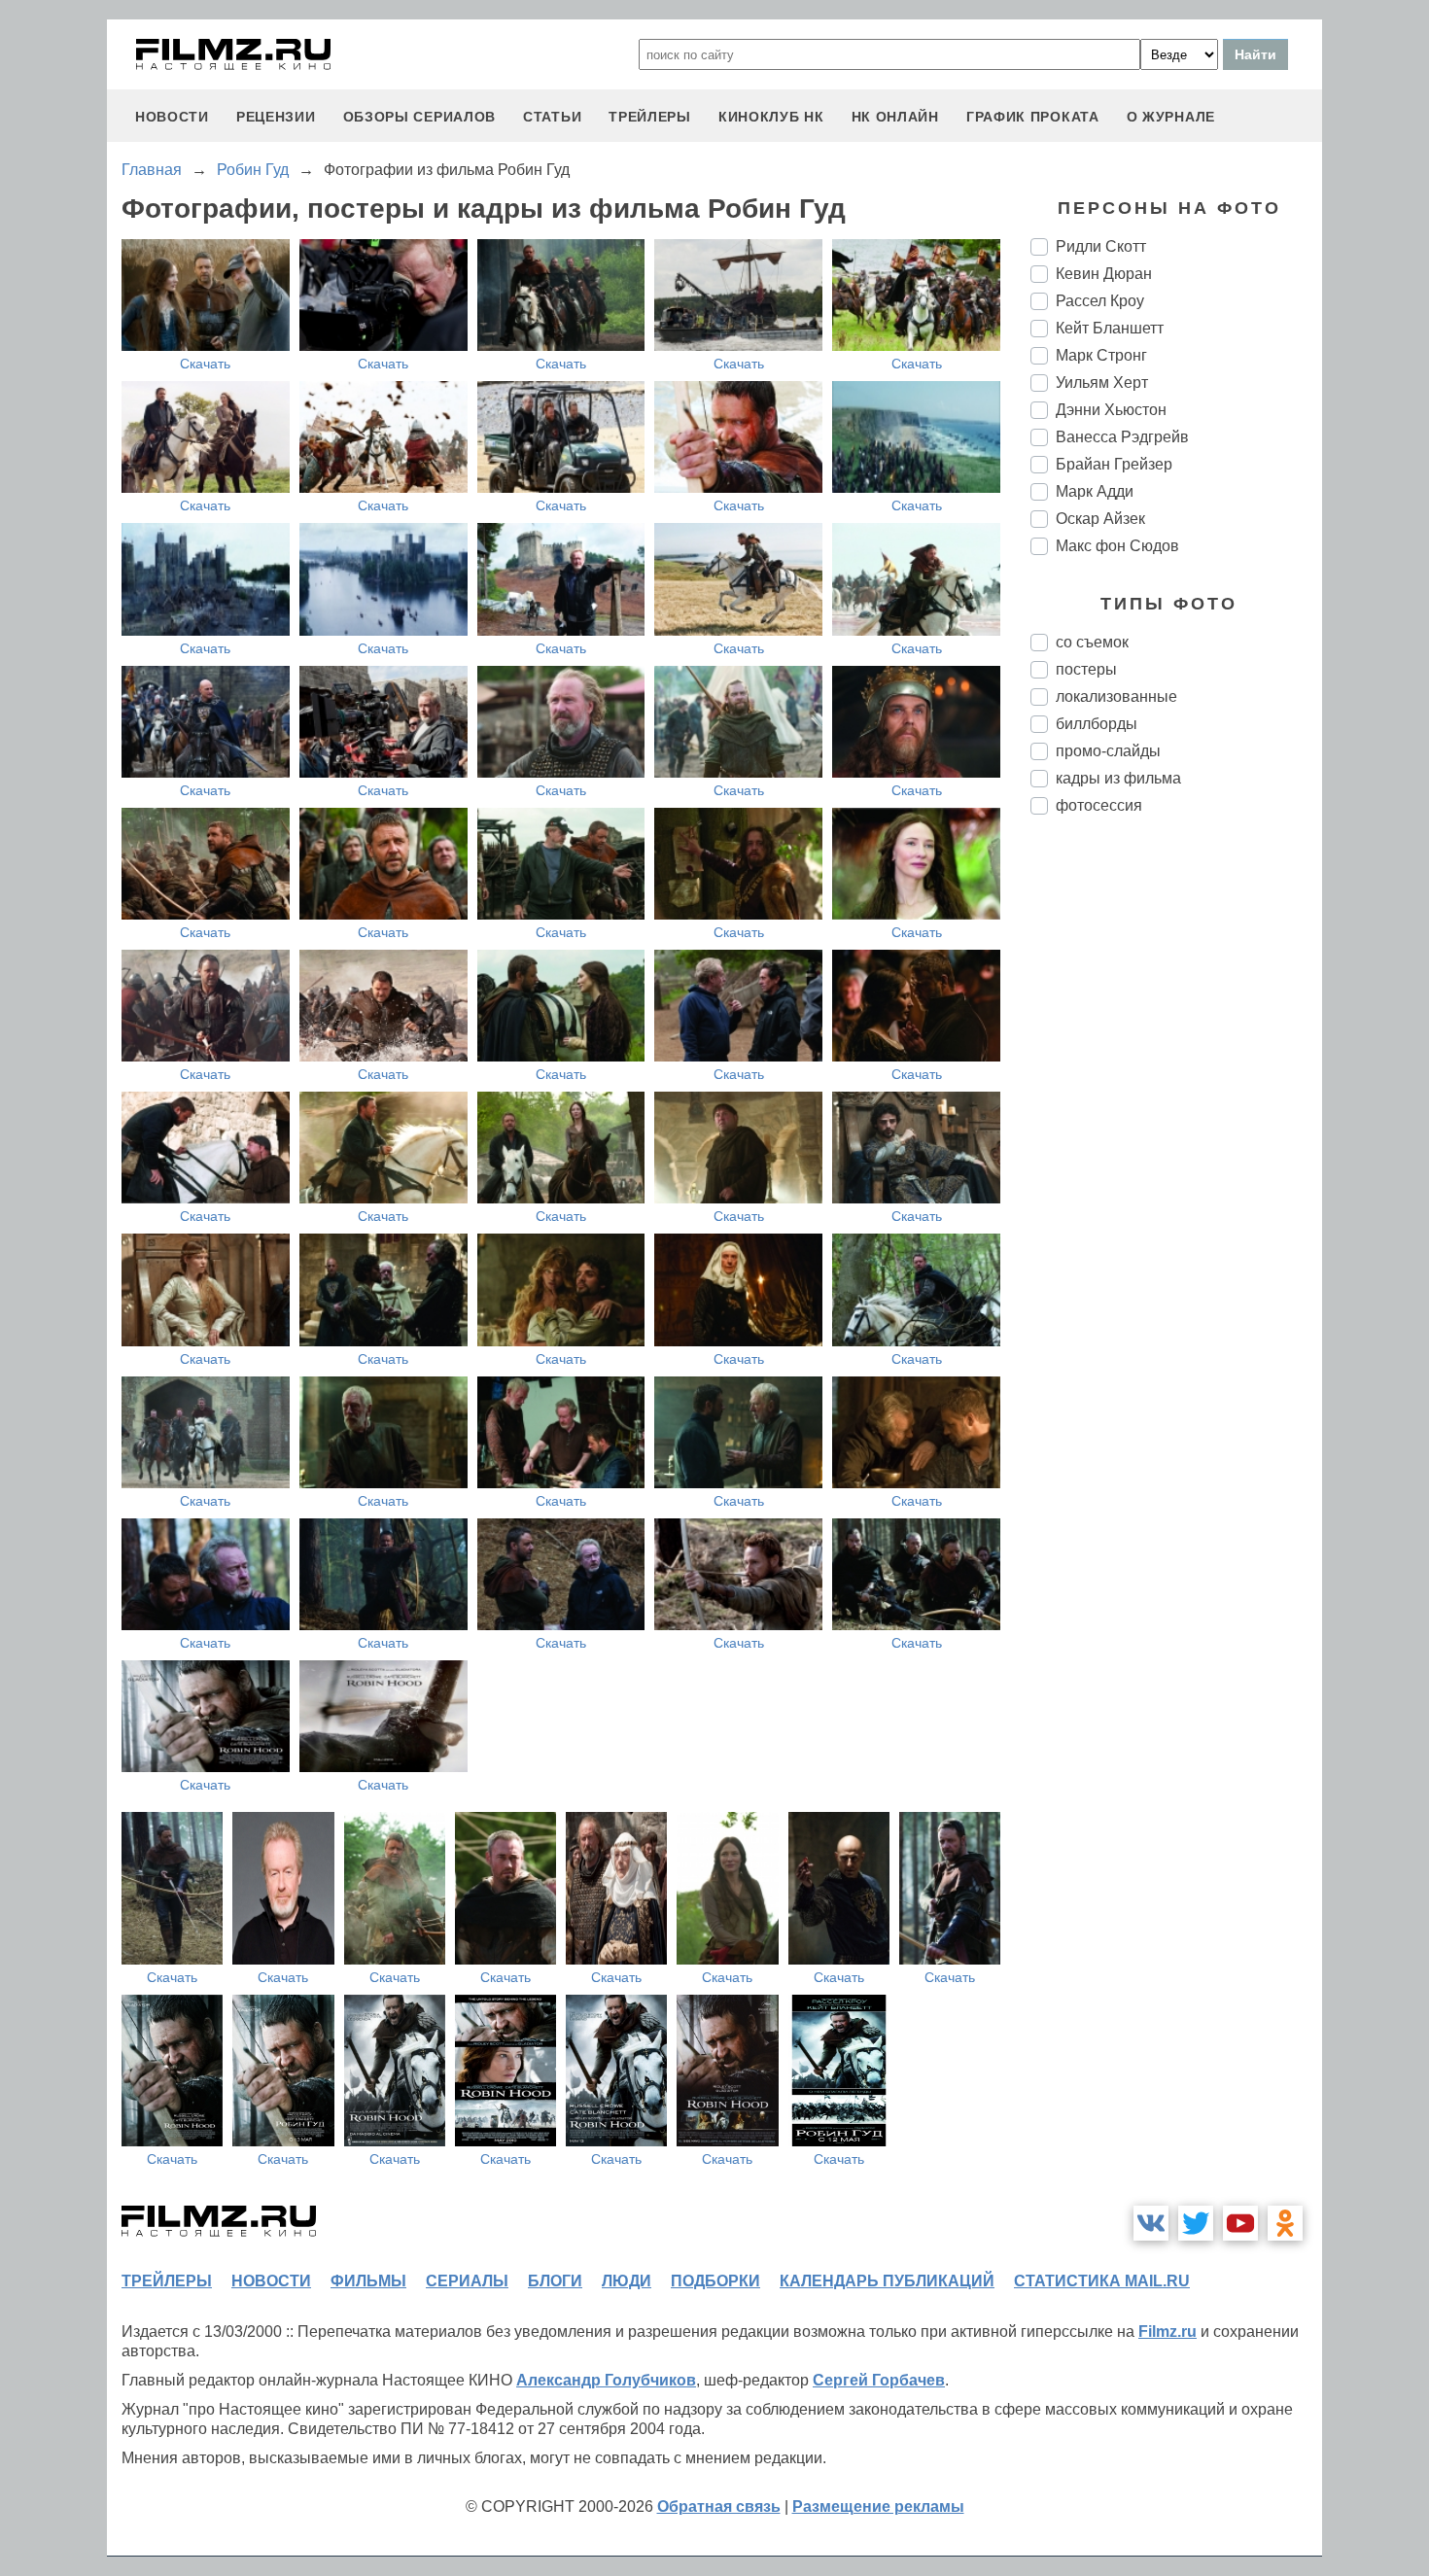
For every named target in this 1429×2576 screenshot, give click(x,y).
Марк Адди (1095, 491)
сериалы (467, 2281)
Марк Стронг (1101, 355)
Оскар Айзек (1100, 519)
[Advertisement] (1176, 1155)
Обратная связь (719, 2506)
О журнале (1171, 117)
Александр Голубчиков (606, 2380)
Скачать (205, 364)
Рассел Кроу (1100, 301)
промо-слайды (1108, 751)
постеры (1086, 669)
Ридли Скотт (1101, 246)
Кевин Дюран (1104, 274)
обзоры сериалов (420, 117)
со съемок (1092, 642)
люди (627, 2281)
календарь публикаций (887, 2281)
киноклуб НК (771, 117)
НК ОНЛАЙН (895, 117)
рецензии (276, 117)
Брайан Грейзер (1114, 464)
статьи (552, 117)
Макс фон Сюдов (1117, 546)
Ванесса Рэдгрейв (1122, 437)
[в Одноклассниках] (1285, 2223)
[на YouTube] (1240, 2223)
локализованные (1116, 696)
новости (172, 117)
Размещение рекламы (878, 2506)
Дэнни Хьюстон (1111, 410)
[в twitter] (1196, 2223)
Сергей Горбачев (879, 2380)
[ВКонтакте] (1151, 2223)
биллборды (1097, 724)
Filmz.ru (1168, 2332)
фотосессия (1099, 805)
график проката (1033, 117)
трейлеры (650, 117)
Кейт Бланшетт (1110, 328)
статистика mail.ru (1102, 2281)
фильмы (368, 2281)
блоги (555, 2281)
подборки (715, 2281)
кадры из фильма (1118, 778)
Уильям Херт (1102, 383)
